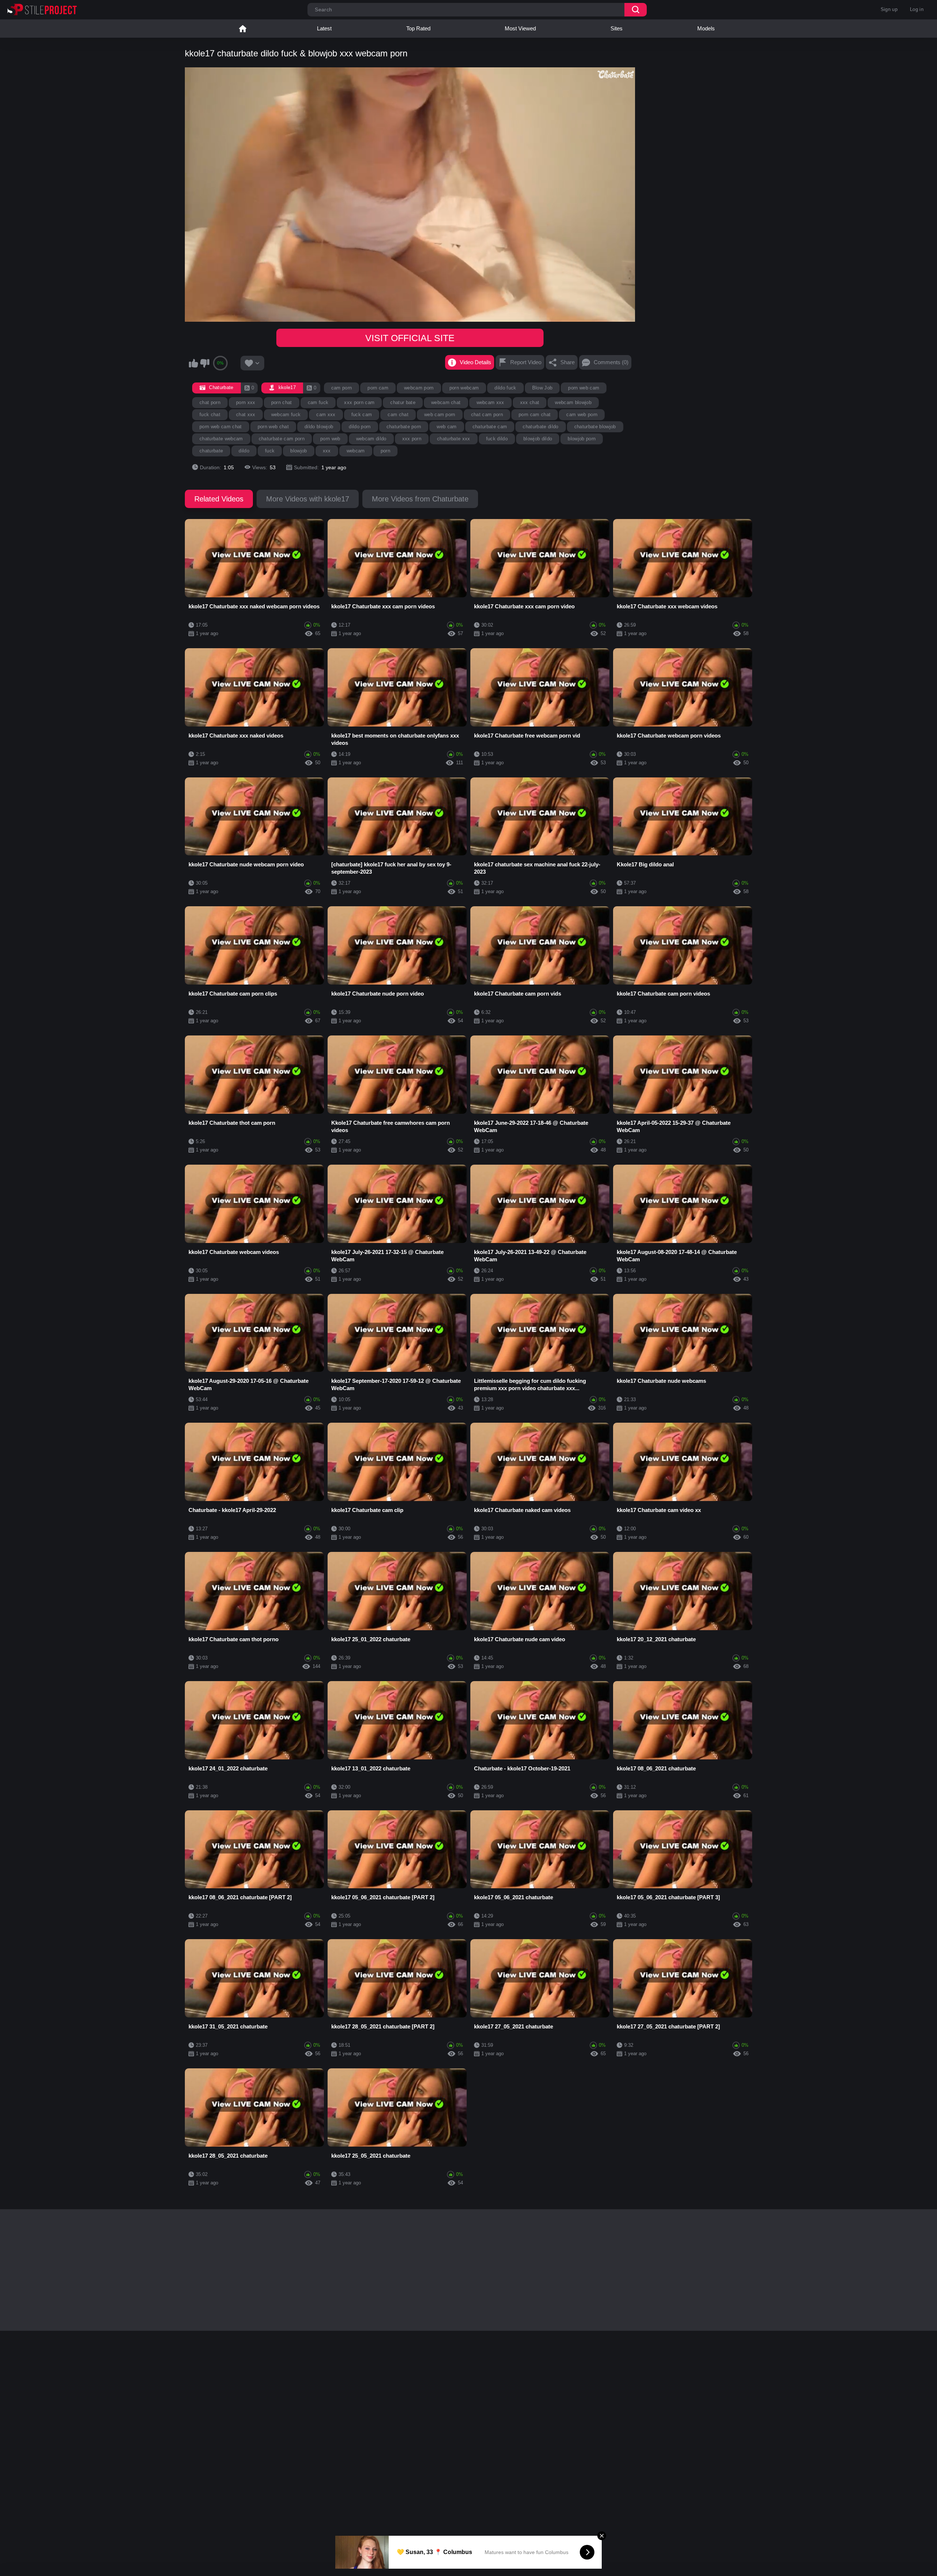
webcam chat (446, 402)
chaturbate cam (490, 427)
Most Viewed (520, 28)
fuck (270, 451)
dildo (244, 451)
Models (706, 28)
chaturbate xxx (454, 439)
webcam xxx (490, 402)
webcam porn (419, 388)
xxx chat (530, 402)
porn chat (282, 402)
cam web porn (582, 415)
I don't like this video (205, 363)
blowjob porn (582, 439)
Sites (617, 28)
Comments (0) (611, 362)
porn (385, 451)
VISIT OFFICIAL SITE (410, 338)
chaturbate (211, 451)
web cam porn (440, 415)
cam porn (342, 388)
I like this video (193, 363)
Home (243, 29)
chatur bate (403, 402)
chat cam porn (487, 415)
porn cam (378, 388)
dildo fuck (505, 388)
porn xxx (246, 402)
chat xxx (246, 415)
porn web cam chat (221, 427)
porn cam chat (535, 415)
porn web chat (273, 427)
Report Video (526, 362)
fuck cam (362, 415)
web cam (447, 427)
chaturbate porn (404, 427)
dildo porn (360, 427)
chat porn (210, 402)
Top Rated (418, 28)
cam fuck (318, 402)
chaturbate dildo (540, 427)
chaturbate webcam (221, 439)
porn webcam (464, 388)
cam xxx (326, 415)
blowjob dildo (538, 439)
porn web (330, 439)
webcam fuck (286, 415)
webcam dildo (371, 439)
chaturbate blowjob (595, 427)
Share (568, 362)
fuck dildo (497, 439)
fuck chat (210, 415)
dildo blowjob (319, 427)
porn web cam (584, 388)
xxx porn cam (359, 402)
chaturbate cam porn (282, 439)
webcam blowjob (573, 402)
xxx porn (412, 439)
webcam (356, 451)
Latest (324, 28)
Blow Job (542, 388)
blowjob (298, 451)
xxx (327, 451)
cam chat (398, 415)
